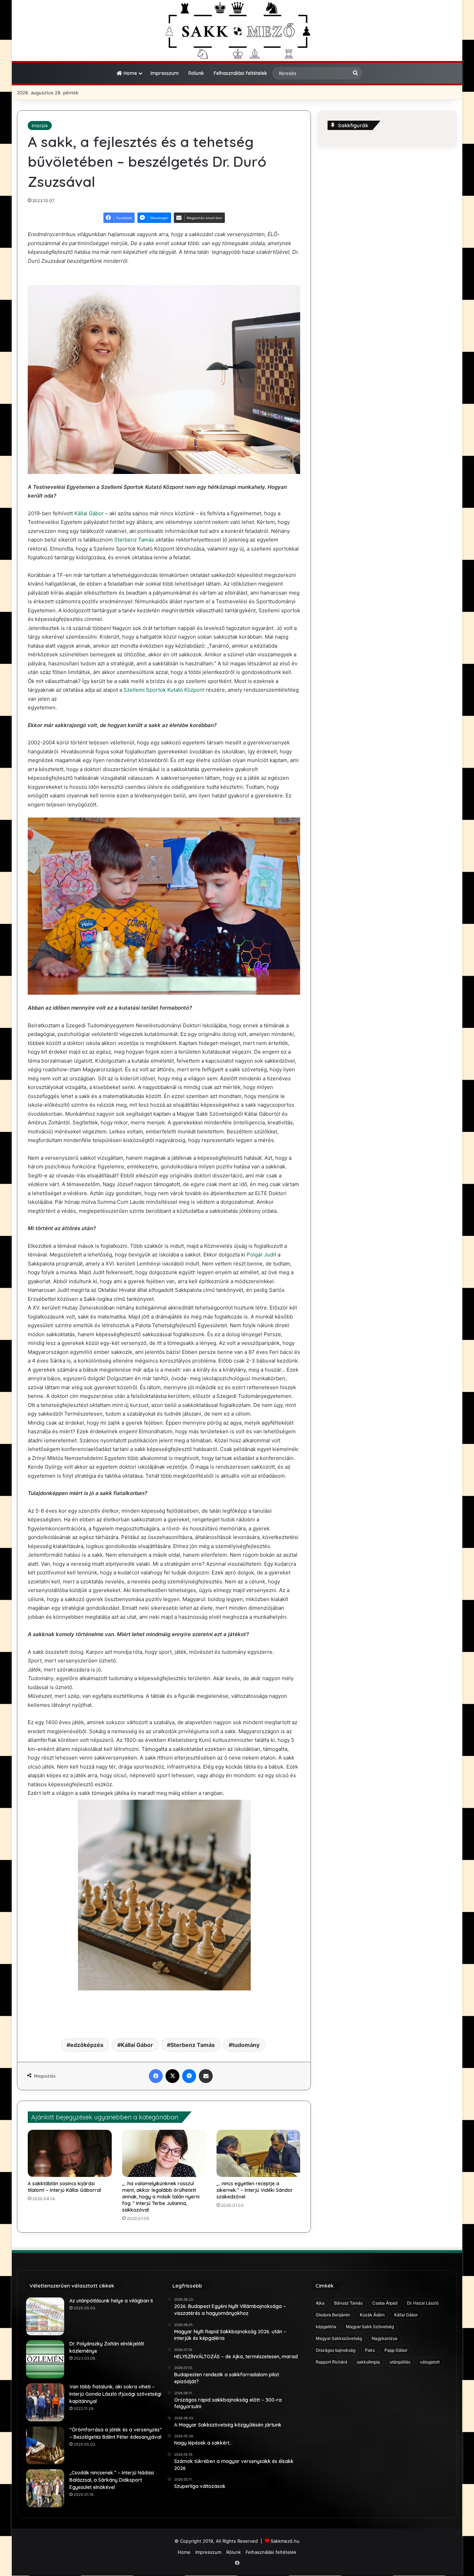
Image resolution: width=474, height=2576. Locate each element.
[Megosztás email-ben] (206, 2076)
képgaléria (326, 2327)
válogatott (430, 2362)
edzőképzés (87, 2045)
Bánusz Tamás (348, 2303)
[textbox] (164, 1014)
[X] (172, 2076)
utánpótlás (400, 2362)
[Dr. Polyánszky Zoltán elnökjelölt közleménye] (45, 2359)
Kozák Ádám (372, 2315)
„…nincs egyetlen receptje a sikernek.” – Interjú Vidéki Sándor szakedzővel (255, 2190)
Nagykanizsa (384, 2338)
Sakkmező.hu (285, 2541)
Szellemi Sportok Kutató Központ (164, 690)
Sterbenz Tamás (134, 540)
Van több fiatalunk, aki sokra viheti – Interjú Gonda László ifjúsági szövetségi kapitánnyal (115, 2394)
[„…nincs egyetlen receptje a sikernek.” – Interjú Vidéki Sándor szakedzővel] (259, 2153)
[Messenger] (189, 2076)
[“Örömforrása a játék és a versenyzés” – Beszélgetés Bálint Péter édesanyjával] (45, 2445)
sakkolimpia (368, 2362)
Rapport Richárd (331, 2362)
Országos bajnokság (336, 2350)
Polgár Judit (261, 1255)
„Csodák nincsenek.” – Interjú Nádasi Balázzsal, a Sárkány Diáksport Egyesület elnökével (112, 2480)
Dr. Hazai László (423, 2303)
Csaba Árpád (385, 2303)
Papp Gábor (396, 2350)
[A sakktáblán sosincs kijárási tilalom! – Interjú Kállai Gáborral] (70, 2153)
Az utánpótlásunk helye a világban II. (112, 2301)
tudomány (246, 2045)
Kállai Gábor (89, 513)
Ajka (320, 2303)
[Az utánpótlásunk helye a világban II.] (45, 2316)
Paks (370, 2350)
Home (130, 73)
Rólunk (196, 73)
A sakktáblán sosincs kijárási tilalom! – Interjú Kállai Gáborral (64, 2187)
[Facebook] (156, 2076)
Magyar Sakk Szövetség (370, 2327)
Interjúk (40, 126)
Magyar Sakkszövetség (339, 2338)
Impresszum (165, 73)
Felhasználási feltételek (240, 73)
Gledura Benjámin (333, 2315)
